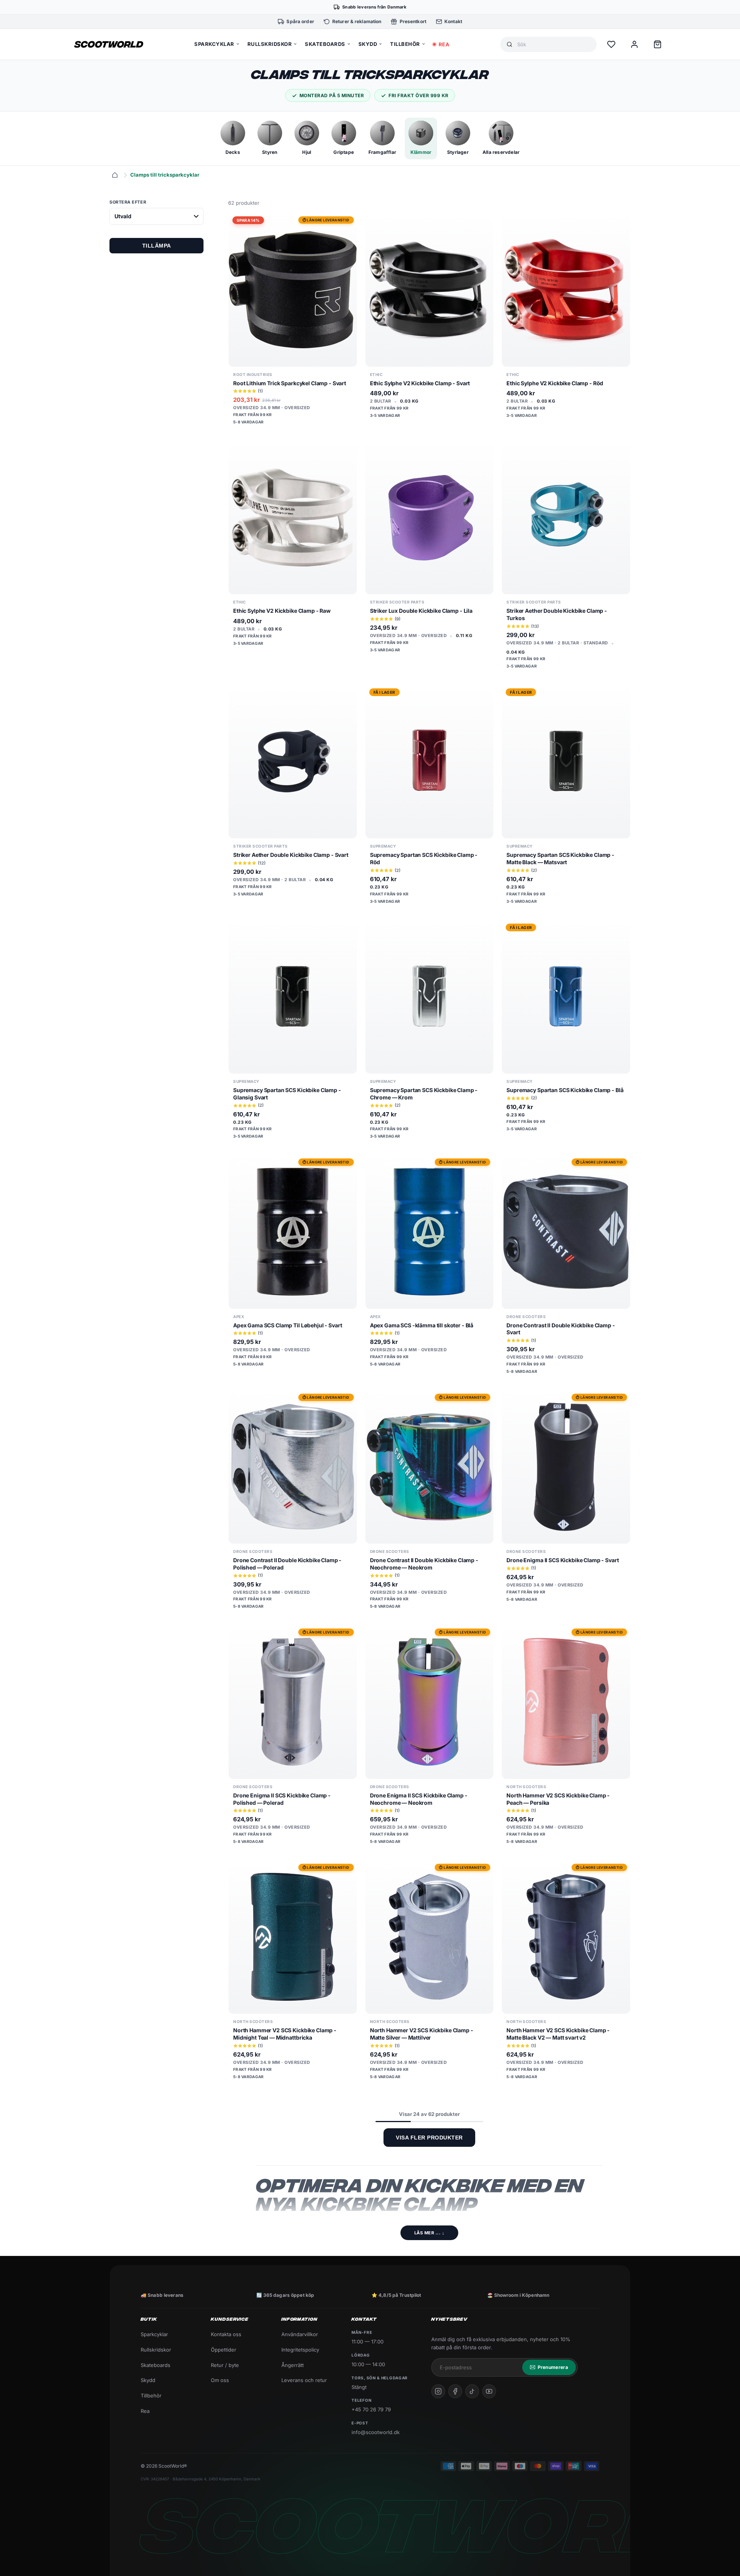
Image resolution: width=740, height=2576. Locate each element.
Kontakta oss (226, 2334)
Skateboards (156, 2365)
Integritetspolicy (300, 2350)
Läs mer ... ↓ (430, 2233)
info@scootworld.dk (376, 2432)
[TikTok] (472, 2391)
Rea (145, 2411)
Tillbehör (151, 2396)
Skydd (148, 2380)
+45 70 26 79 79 (371, 2409)
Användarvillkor (300, 2334)
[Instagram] (438, 2391)
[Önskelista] (611, 44)
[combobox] (554, 45)
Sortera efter (128, 202)
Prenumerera (553, 2367)
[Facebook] (455, 2391)
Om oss (220, 2380)
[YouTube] (489, 2391)
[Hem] (115, 175)
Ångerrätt (293, 2365)
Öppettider (224, 2350)
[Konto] (634, 44)
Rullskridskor (156, 2350)
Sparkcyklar (154, 2334)
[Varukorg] (658, 44)
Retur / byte (225, 2365)
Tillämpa (157, 246)
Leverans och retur (304, 2380)
